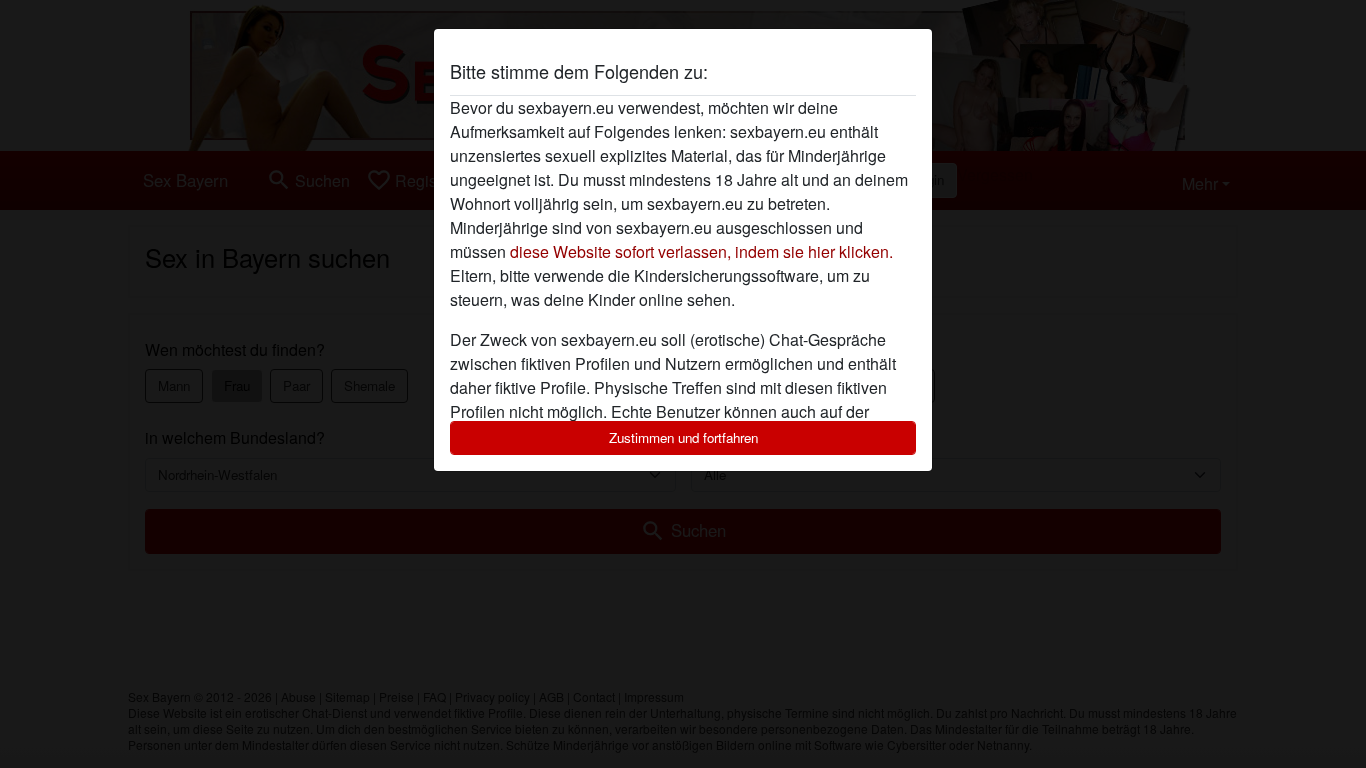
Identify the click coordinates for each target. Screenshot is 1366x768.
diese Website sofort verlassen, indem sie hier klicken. (701, 251)
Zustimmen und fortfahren (683, 437)
